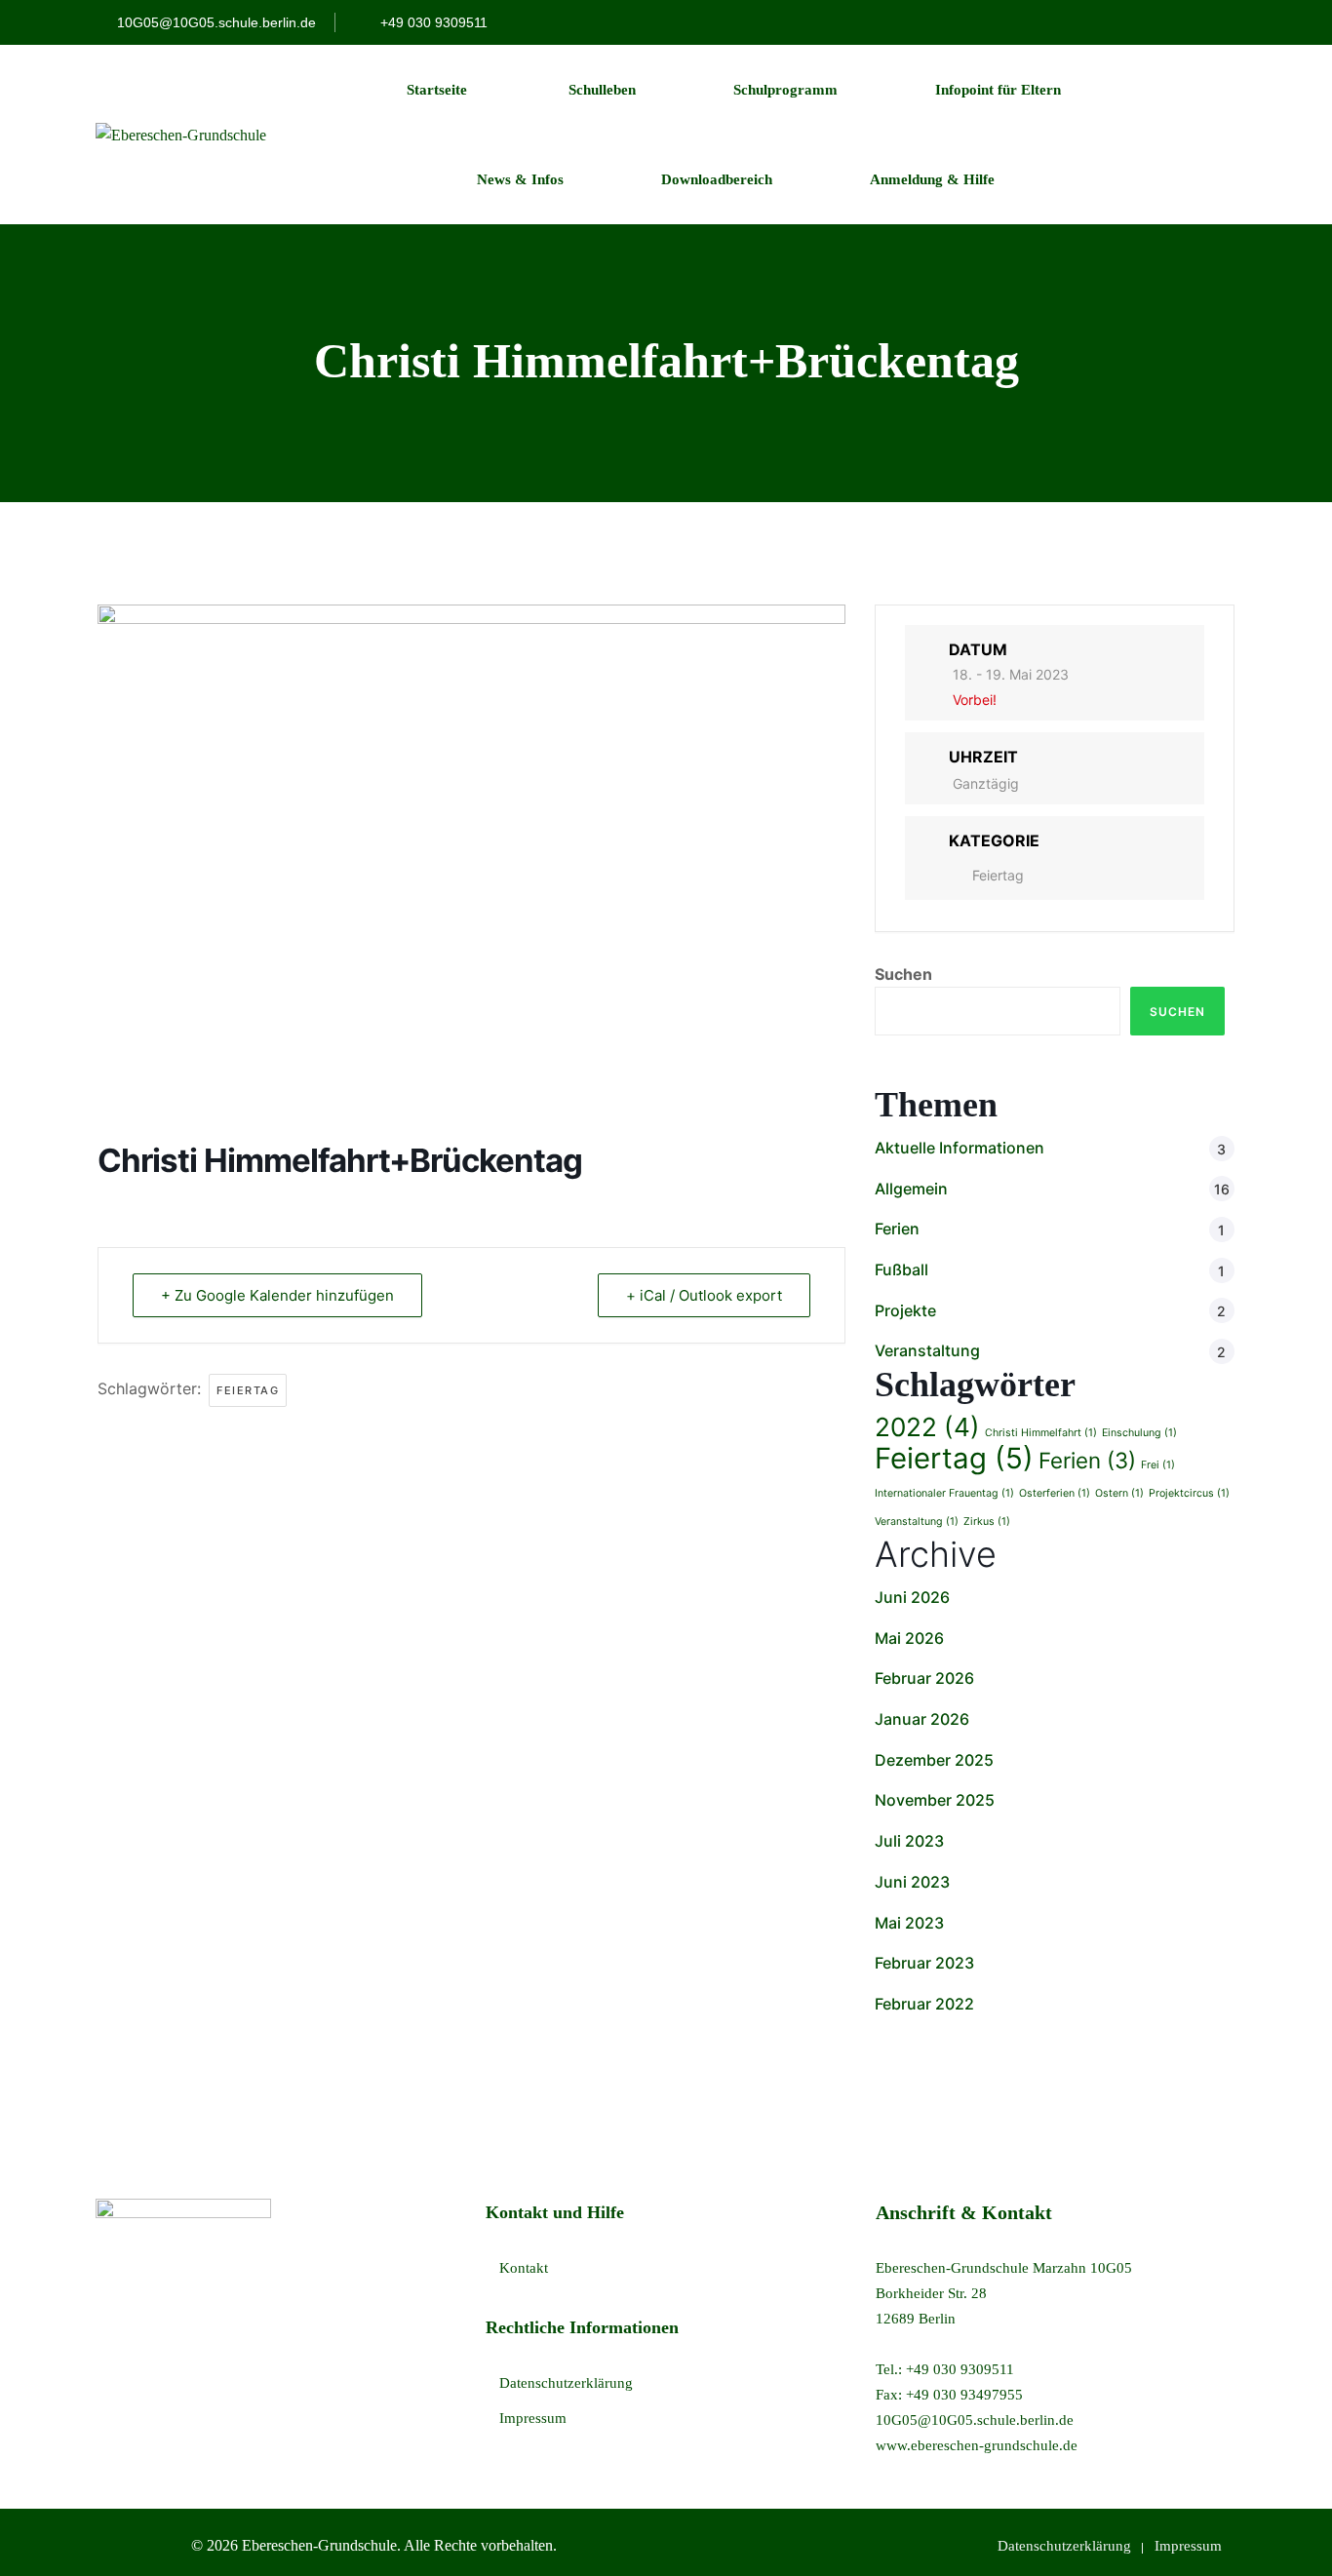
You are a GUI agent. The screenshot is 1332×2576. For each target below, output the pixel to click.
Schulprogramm (785, 90)
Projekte (905, 1310)
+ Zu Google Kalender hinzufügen (277, 1295)
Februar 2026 (924, 1678)
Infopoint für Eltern (998, 90)
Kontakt (524, 2268)
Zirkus (987, 1522)
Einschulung (1139, 1433)
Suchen (903, 974)
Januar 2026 (922, 1719)
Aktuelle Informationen (960, 1148)
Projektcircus (1189, 1493)
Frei (1158, 1465)
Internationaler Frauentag (944, 1493)
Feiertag (248, 1390)
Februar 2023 (924, 1963)
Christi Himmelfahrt (1041, 1433)
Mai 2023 (909, 1923)
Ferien (897, 1229)
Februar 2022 (924, 2004)
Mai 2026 (909, 1638)
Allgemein (911, 1189)
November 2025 (935, 1800)
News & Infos (518, 179)
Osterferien (1055, 1493)
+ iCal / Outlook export (704, 1295)
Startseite (437, 90)
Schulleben (600, 90)
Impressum (533, 2418)
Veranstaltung (927, 1350)
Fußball (901, 1269)
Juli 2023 (909, 1841)
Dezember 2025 (934, 1760)
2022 (927, 1427)
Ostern (1119, 1493)
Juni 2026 (912, 1597)
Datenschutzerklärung (566, 2383)
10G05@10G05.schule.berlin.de (216, 22)
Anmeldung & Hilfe (932, 179)
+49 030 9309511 (432, 22)
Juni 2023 (912, 1882)
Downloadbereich (717, 179)
